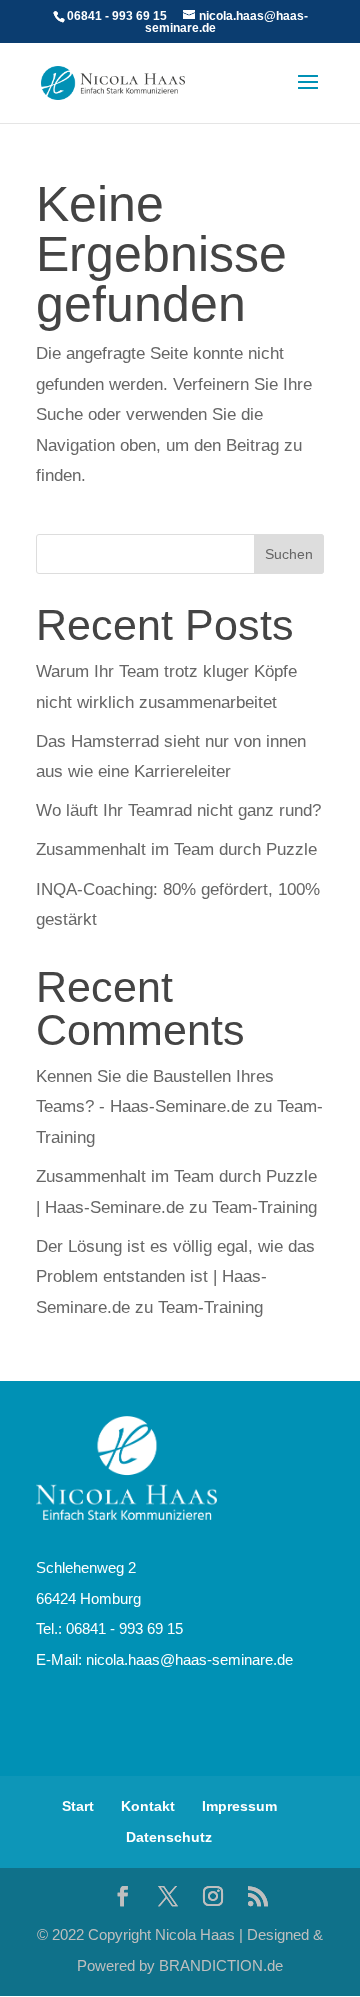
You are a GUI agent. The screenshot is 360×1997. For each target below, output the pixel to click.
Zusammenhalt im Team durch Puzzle (176, 849)
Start (78, 1806)
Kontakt (148, 1806)
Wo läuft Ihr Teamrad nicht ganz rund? (178, 810)
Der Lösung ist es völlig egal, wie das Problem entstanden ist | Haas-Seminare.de (175, 1277)
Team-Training (264, 1207)
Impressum (239, 1806)
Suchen (289, 554)
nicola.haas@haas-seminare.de (189, 1659)
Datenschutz (169, 1837)
